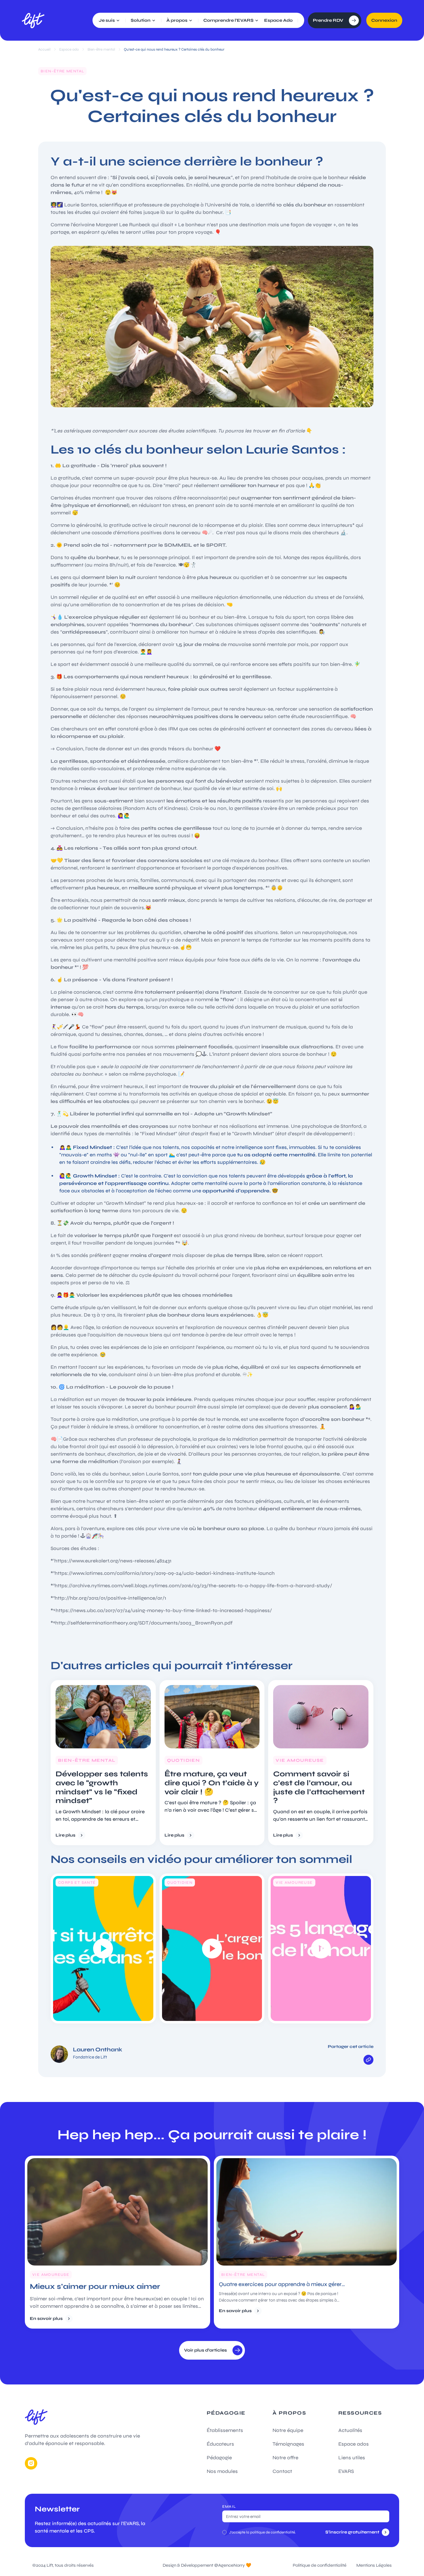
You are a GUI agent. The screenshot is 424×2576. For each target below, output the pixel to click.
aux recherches (96, 1439)
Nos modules (222, 2471)
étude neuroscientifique (319, 716)
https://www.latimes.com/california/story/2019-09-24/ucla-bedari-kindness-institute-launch (165, 1573)
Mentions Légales (374, 2565)
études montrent (94, 498)
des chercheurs (320, 533)
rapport (312, 1255)
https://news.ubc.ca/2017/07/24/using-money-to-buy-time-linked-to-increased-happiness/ (164, 1610)
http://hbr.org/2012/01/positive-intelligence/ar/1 (110, 1598)
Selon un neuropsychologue (313, 932)
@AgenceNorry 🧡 (233, 2565)
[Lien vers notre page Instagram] (31, 2463)
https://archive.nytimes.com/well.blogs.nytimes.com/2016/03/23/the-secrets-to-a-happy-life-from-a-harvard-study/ (193, 1586)
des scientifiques (296, 632)
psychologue (174, 999)
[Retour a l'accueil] (33, 20)
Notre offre (285, 2458)
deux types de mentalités (100, 1134)
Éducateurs (220, 2444)
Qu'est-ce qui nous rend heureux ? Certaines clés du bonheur (174, 49)
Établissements (225, 2430)
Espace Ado (278, 20)
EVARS (346, 2471)
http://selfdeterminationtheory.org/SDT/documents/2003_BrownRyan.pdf (144, 1623)
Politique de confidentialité (320, 2565)
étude (71, 1307)
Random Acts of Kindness (155, 808)
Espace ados (354, 2444)
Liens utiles (352, 2458)
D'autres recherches (74, 781)
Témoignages (288, 2444)
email (229, 2506)
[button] (110, 20)
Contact (282, 2471)
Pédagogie (219, 2458)
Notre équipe (288, 2430)
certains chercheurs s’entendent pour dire (125, 1509)
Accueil (44, 49)
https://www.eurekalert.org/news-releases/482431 (113, 1561)
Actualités (350, 2430)
